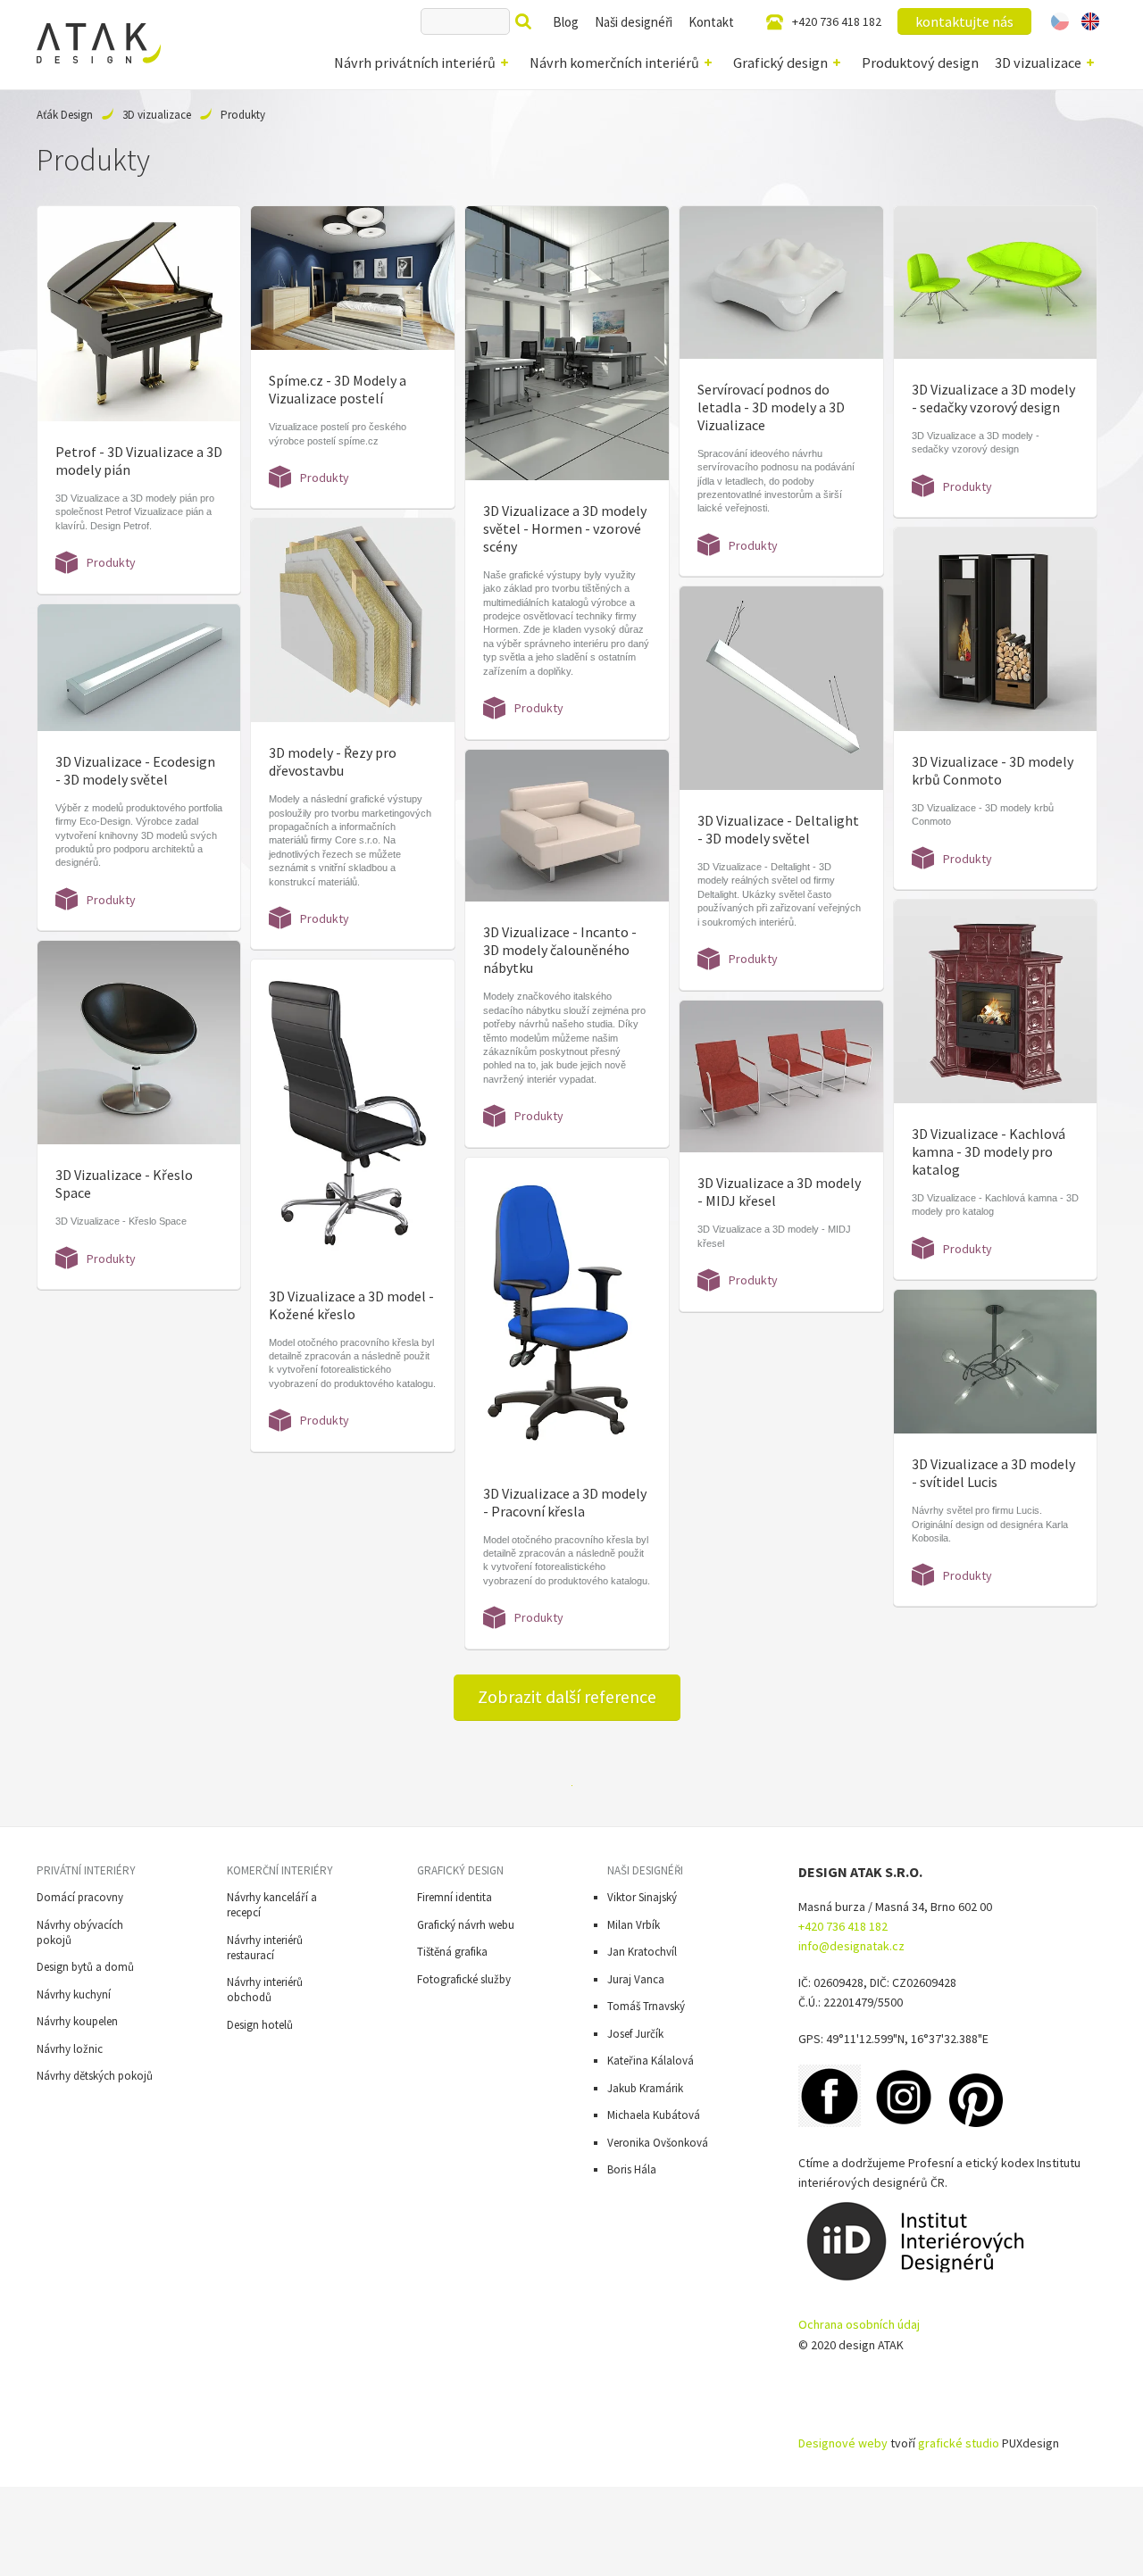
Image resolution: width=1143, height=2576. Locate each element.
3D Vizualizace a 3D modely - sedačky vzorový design (993, 398)
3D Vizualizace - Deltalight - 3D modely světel (778, 829)
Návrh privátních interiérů (415, 62)
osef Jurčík (638, 2034)
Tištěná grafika (452, 1952)
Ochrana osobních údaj (859, 2324)
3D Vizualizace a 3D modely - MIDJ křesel (779, 1192)
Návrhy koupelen (77, 2021)
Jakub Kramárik (645, 2088)
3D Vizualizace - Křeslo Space (124, 1184)
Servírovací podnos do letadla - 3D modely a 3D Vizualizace (771, 407)
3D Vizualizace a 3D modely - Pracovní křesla (565, 1502)
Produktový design (920, 62)
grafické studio (959, 2443)
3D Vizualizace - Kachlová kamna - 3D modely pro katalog (989, 1151)
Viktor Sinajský (642, 1897)
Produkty (111, 562)
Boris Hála (632, 2169)
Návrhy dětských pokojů (95, 2076)
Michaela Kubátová (654, 2115)
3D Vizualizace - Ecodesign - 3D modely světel (135, 770)
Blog (566, 22)
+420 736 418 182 (837, 21)
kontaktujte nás (964, 21)
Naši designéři (634, 22)
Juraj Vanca (636, 1979)
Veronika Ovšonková (658, 2143)
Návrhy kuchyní (74, 1994)
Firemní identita (455, 1897)
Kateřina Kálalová (651, 2061)
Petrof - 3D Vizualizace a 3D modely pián (139, 461)
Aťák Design (65, 115)
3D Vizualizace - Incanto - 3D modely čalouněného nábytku (560, 950)
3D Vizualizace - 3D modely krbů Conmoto (993, 770)
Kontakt (711, 22)
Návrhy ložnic (70, 2049)
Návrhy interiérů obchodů (265, 1990)
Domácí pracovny (80, 1897)
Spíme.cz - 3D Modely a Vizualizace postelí (338, 389)
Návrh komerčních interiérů (614, 62)
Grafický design (780, 62)
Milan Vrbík (634, 1925)
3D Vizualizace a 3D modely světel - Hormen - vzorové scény (565, 528)
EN (1090, 21)
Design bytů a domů (85, 1967)
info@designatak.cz (851, 1946)
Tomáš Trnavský (646, 2006)
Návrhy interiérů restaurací (265, 1948)
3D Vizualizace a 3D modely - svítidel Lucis (993, 1473)
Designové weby (843, 2443)
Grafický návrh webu (466, 1925)
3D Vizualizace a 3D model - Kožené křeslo (351, 1305)
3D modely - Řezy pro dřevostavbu (333, 761)
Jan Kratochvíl (642, 1952)
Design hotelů (260, 2025)
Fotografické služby (464, 1979)
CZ (1060, 21)
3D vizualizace (1038, 62)
